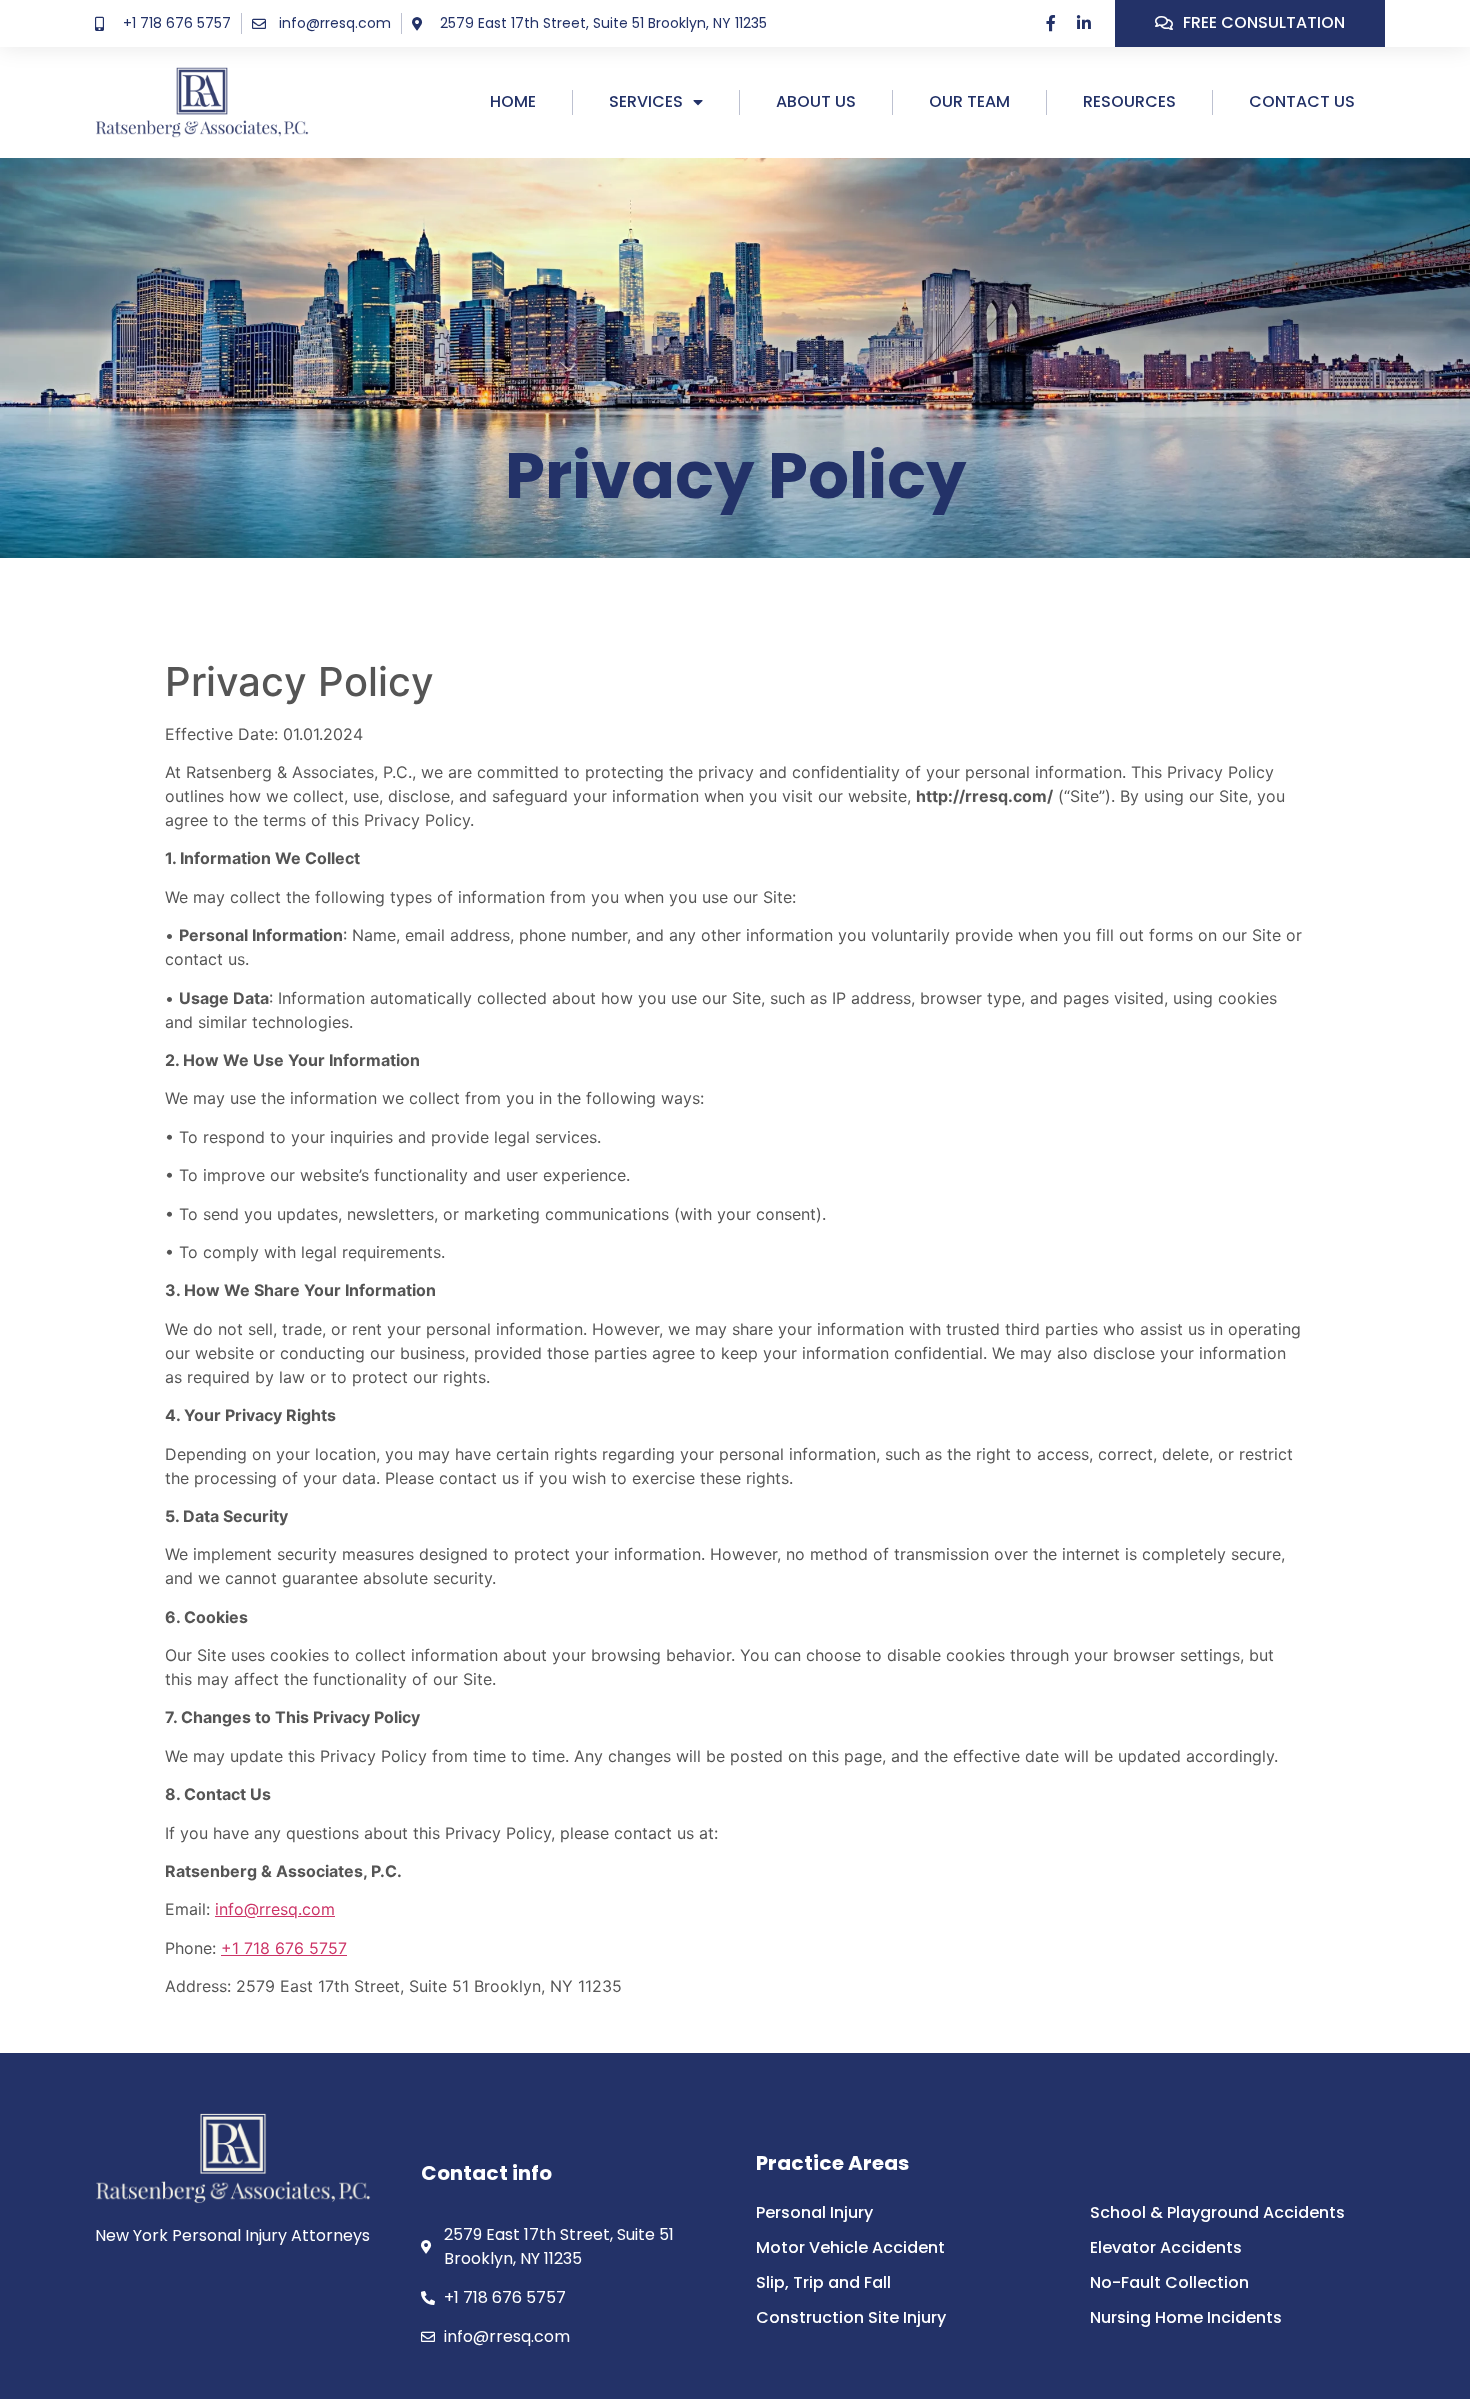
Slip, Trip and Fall (823, 2283)
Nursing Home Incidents (1186, 2318)
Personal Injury (814, 2213)
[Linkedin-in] (1084, 23)
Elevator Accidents (1166, 2248)
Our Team (969, 101)
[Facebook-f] (1051, 23)
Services (646, 101)
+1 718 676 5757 (284, 1948)
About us (816, 101)
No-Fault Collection (1169, 2283)
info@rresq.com (275, 1909)
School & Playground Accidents (1217, 2213)
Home (513, 101)
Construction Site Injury (851, 2318)
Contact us (1302, 101)
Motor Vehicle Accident (850, 2248)
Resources (1129, 101)
